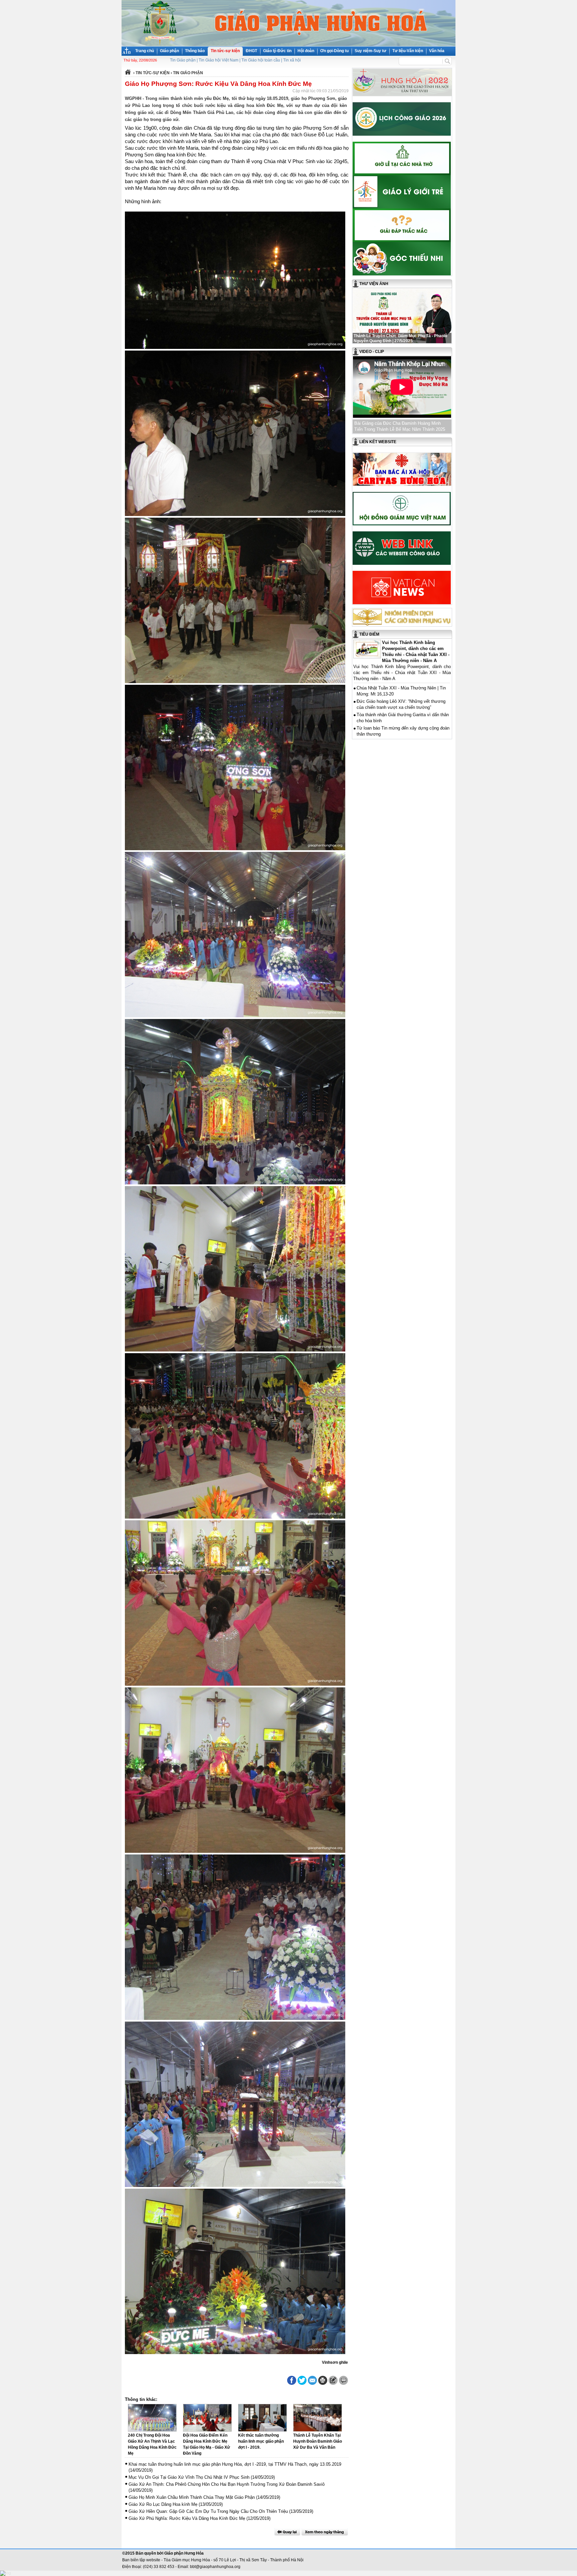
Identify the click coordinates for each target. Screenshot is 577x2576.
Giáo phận (169, 51)
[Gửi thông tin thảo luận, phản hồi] (333, 2380)
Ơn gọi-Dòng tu (334, 51)
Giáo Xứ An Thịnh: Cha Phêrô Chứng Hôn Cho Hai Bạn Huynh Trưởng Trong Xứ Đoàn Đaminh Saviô (227, 2484)
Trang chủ (145, 51)
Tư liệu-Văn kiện (408, 51)
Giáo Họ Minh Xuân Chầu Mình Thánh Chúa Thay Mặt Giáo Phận (192, 2497)
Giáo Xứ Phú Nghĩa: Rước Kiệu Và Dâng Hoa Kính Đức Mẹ (187, 2518)
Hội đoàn (306, 51)
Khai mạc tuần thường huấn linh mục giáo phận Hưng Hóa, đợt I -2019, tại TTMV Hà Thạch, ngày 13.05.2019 (235, 2464)
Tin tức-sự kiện (225, 51)
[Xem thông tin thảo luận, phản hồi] (343, 2380)
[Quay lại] (287, 2532)
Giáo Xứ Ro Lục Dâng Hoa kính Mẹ (163, 2504)
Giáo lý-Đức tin (277, 51)
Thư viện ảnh (374, 284)
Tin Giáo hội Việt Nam (219, 60)
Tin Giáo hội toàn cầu (261, 60)
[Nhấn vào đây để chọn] (325, 2532)
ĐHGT (251, 51)
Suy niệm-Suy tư (370, 51)
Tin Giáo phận (183, 60)
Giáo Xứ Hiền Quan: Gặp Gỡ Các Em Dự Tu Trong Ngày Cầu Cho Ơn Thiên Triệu (208, 2511)
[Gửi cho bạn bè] (312, 2380)
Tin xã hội (292, 60)
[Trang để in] (323, 2384)
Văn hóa (437, 51)
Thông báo (195, 51)
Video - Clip (372, 352)
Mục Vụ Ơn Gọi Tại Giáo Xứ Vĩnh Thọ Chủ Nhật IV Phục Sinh (189, 2477)
